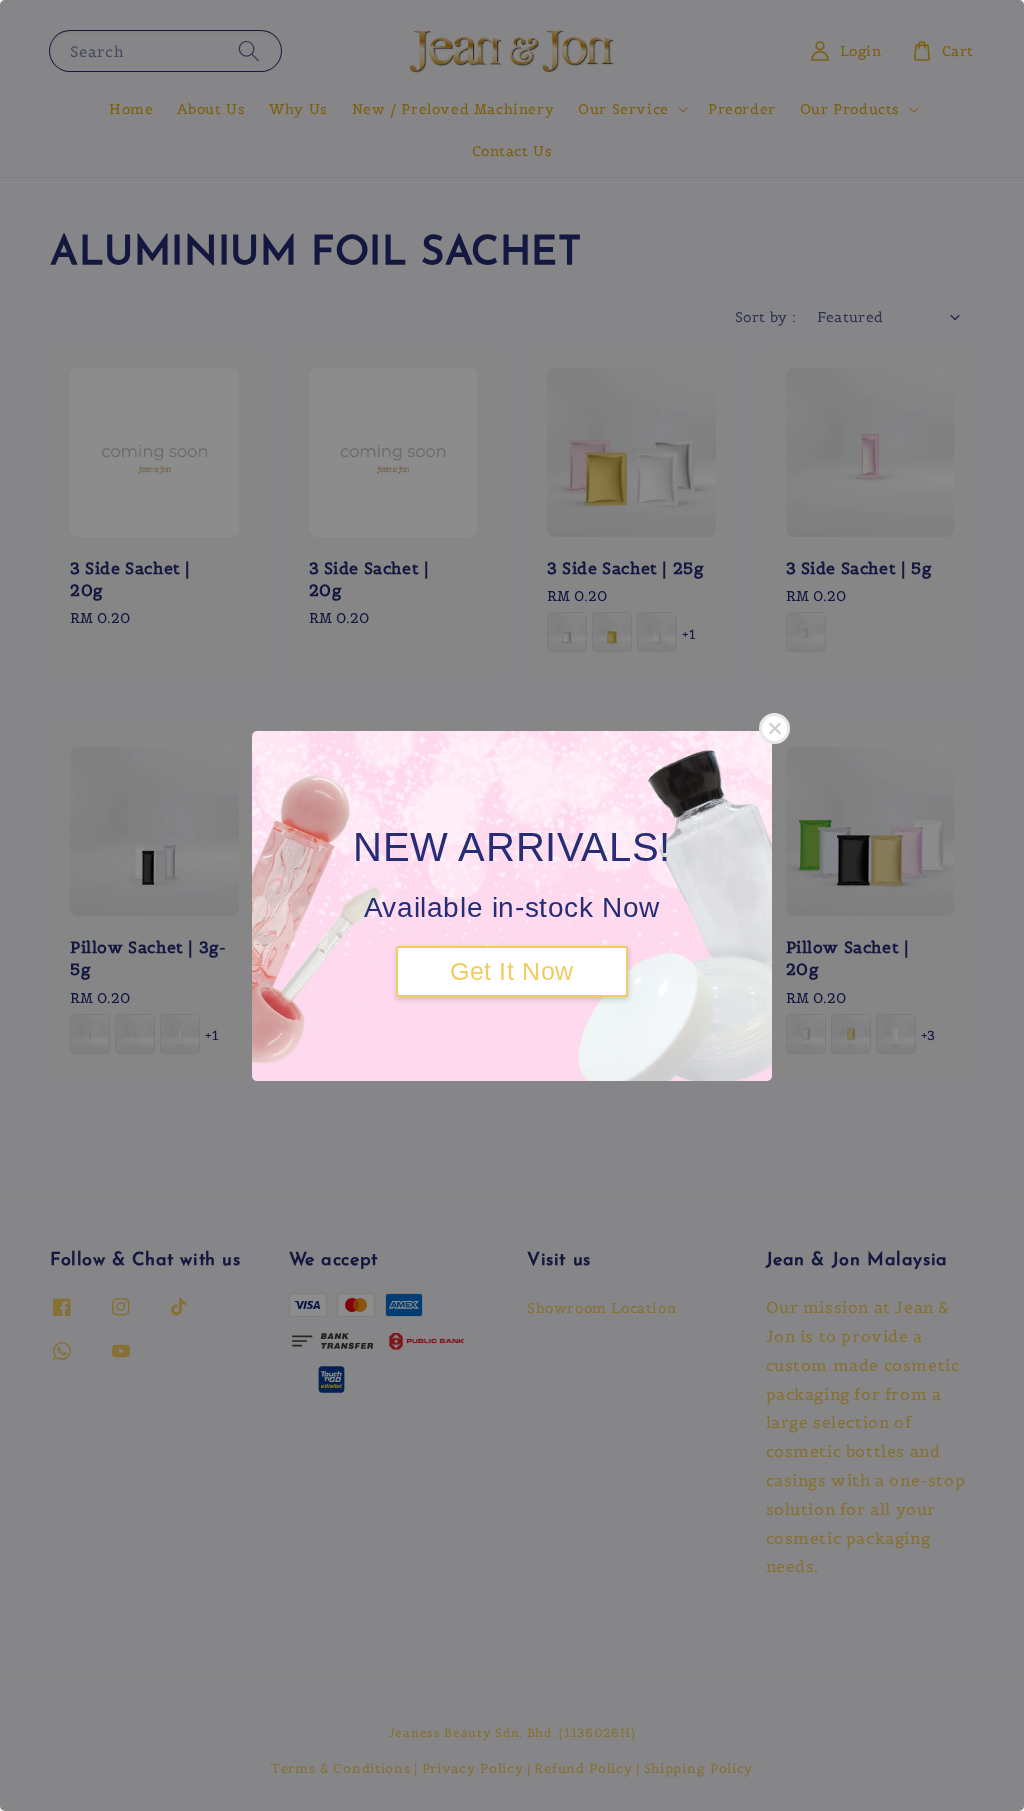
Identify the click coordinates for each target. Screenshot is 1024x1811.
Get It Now (512, 971)
